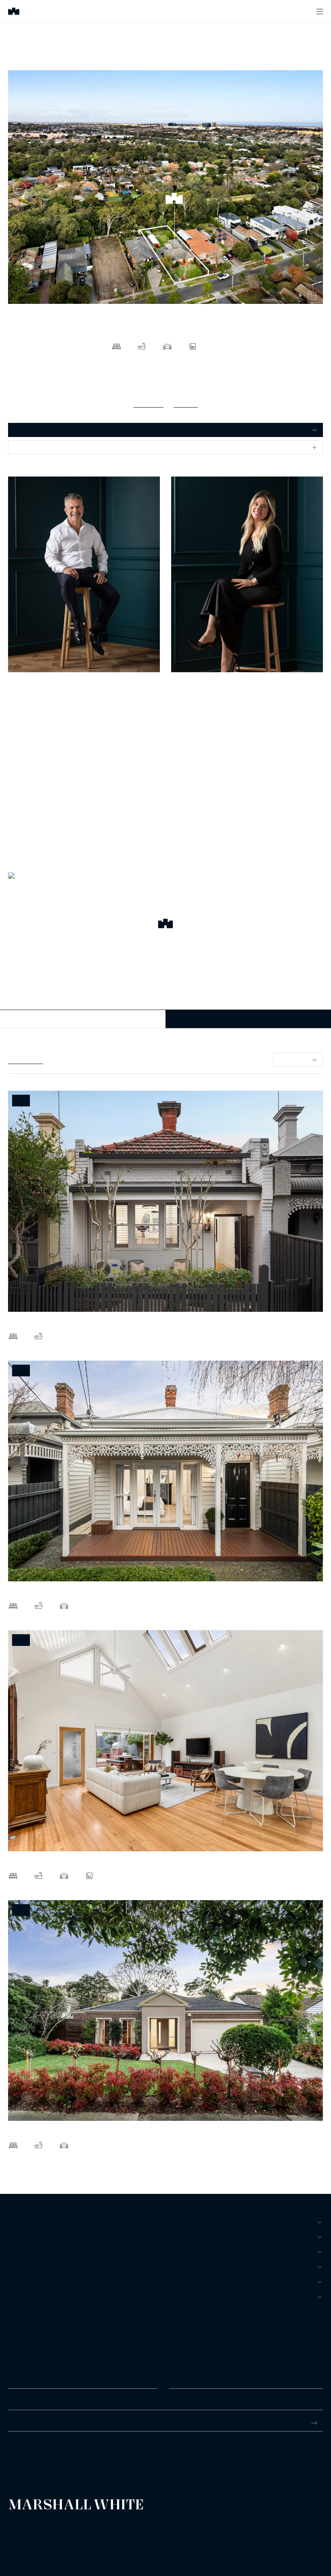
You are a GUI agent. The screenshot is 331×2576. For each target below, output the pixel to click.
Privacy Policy (21, 2533)
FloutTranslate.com (55, 2544)
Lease (17, 2252)
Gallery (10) (148, 403)
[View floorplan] (312, 296)
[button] (165, 925)
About (18, 2297)
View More (293, 1060)
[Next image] (311, 188)
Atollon (102, 2533)
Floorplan (186, 403)
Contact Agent (83, 1019)
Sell (15, 2237)
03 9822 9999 (26, 2454)
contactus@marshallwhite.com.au (51, 2463)
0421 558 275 (189, 706)
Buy (14, 2222)
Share (23, 447)
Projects (23, 2267)
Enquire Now (248, 1019)
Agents (20, 2282)
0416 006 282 (26, 706)
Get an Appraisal (36, 430)
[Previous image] (20, 188)
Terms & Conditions (26, 2527)
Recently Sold (26, 1060)
